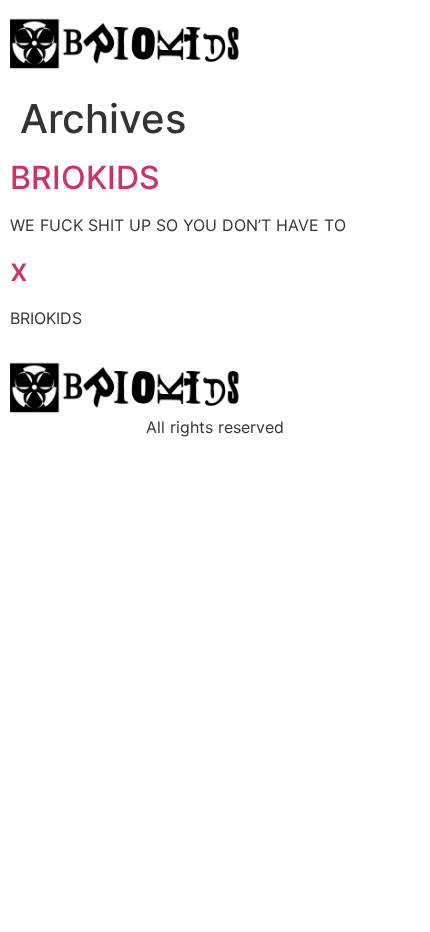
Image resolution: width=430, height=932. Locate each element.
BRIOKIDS (85, 177)
